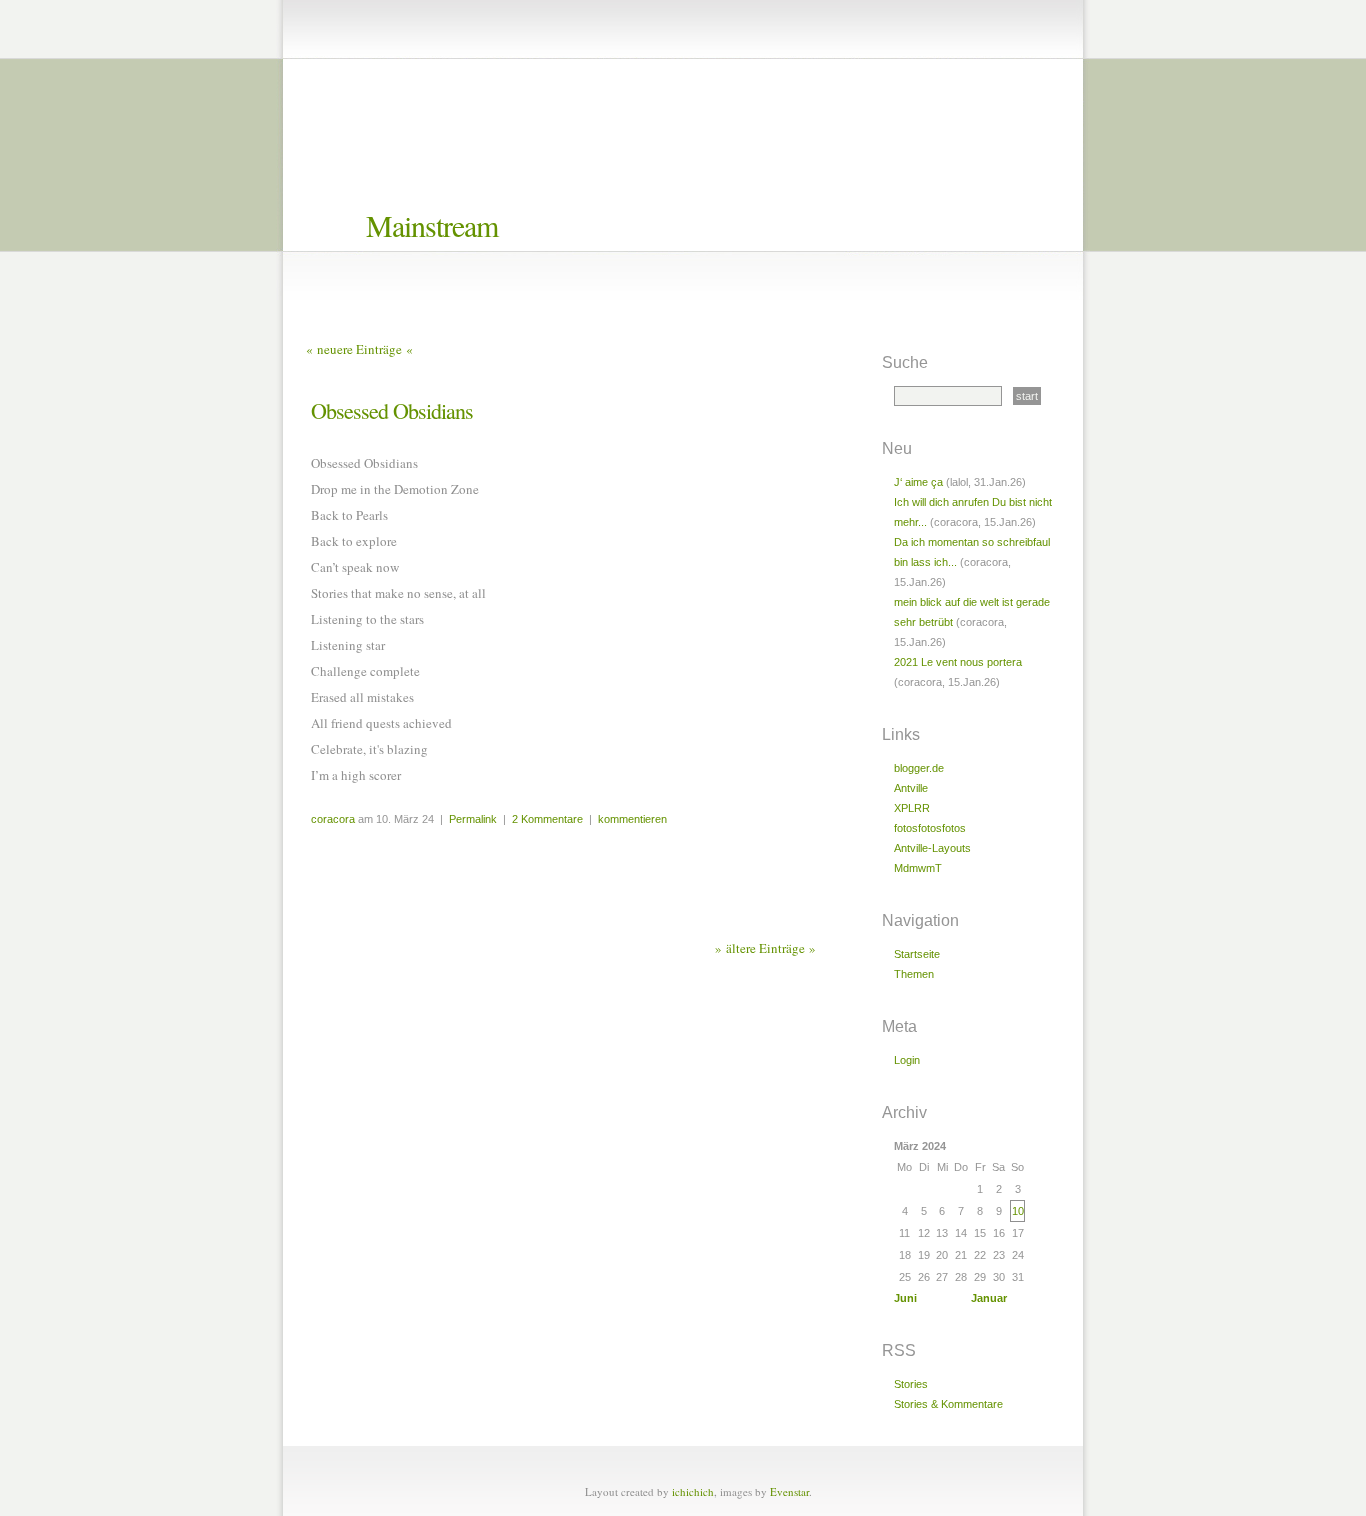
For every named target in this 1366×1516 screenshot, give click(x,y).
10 (1018, 1211)
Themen (914, 974)
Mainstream (432, 225)
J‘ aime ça (918, 482)
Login (907, 1060)
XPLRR (912, 808)
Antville (911, 788)
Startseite (917, 954)
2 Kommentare (547, 819)
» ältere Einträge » (765, 948)
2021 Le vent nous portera (958, 662)
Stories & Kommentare (948, 1404)
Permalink (473, 819)
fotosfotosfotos (930, 828)
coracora (333, 819)
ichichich (693, 1491)
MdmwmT (918, 868)
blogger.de (919, 768)
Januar (989, 1298)
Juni (905, 1298)
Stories (911, 1384)
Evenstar (789, 1491)
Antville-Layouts (932, 848)
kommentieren (632, 819)
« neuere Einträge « (359, 349)
